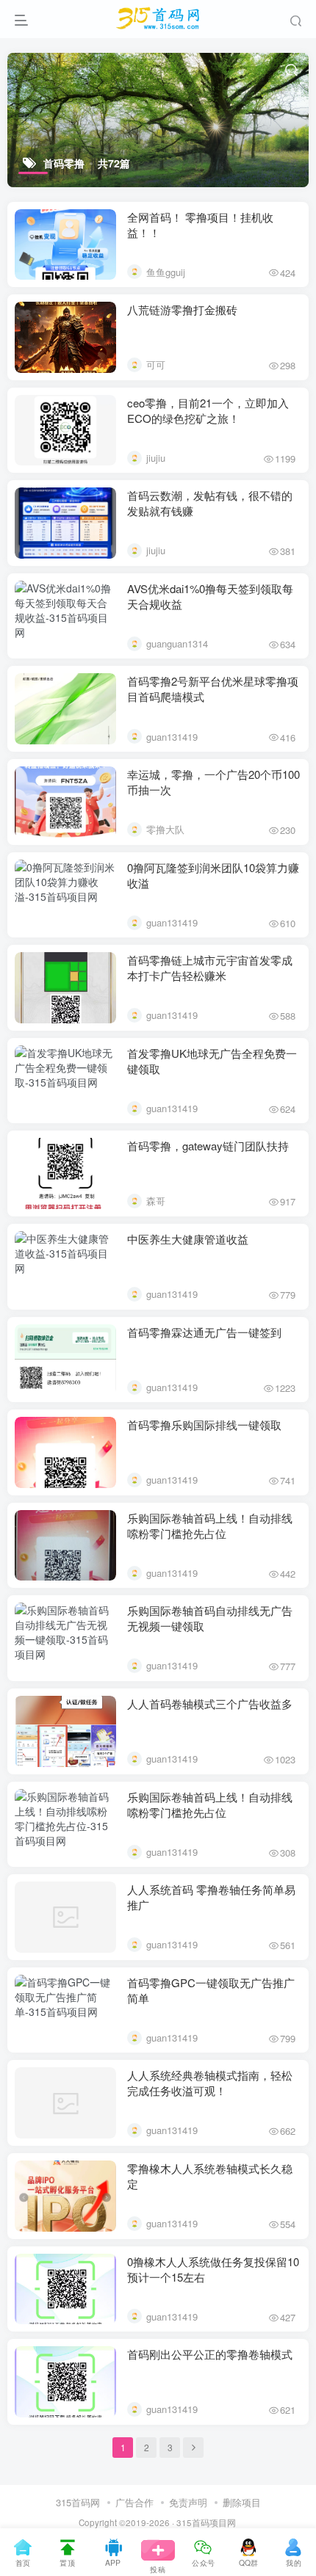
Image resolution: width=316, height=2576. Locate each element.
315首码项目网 (206, 2522)
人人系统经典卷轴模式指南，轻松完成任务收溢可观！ (210, 2083)
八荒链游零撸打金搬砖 (182, 309)
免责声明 (188, 2502)
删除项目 (242, 2502)
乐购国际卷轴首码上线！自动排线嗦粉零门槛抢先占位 (210, 1525)
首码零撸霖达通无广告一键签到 (204, 1332)
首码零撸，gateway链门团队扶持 (208, 1146)
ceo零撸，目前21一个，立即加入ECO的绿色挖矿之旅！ (208, 410)
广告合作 (134, 2502)
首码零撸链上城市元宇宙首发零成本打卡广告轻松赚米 (210, 968)
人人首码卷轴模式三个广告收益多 (210, 1704)
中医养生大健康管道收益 (188, 1239)
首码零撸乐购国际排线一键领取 (204, 1425)
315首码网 (78, 2502)
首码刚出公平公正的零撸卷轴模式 (210, 2354)
